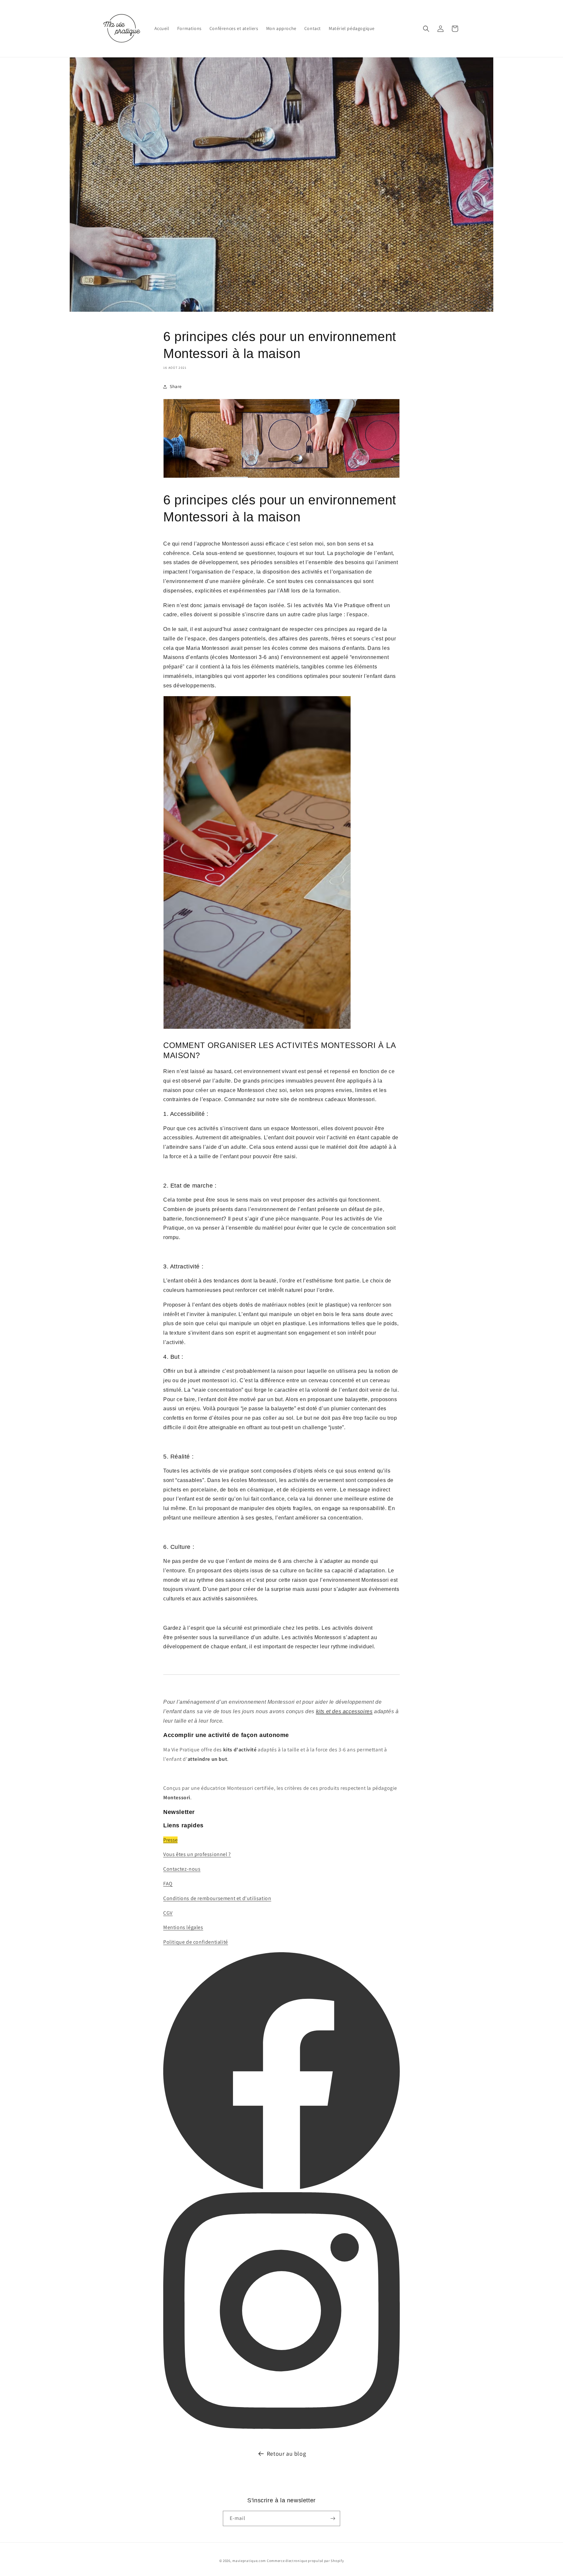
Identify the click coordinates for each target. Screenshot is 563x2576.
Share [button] (176, 386)
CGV (168, 1913)
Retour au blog (286, 2454)
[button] (426, 29)
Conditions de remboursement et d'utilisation (217, 1898)
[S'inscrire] (333, 2518)
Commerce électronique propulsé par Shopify (305, 2561)
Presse (170, 1840)
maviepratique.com (250, 2561)
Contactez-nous (182, 1869)
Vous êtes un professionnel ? (197, 1854)
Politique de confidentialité (196, 1942)
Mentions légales (183, 1927)
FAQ (168, 1884)
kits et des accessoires (344, 1711)
